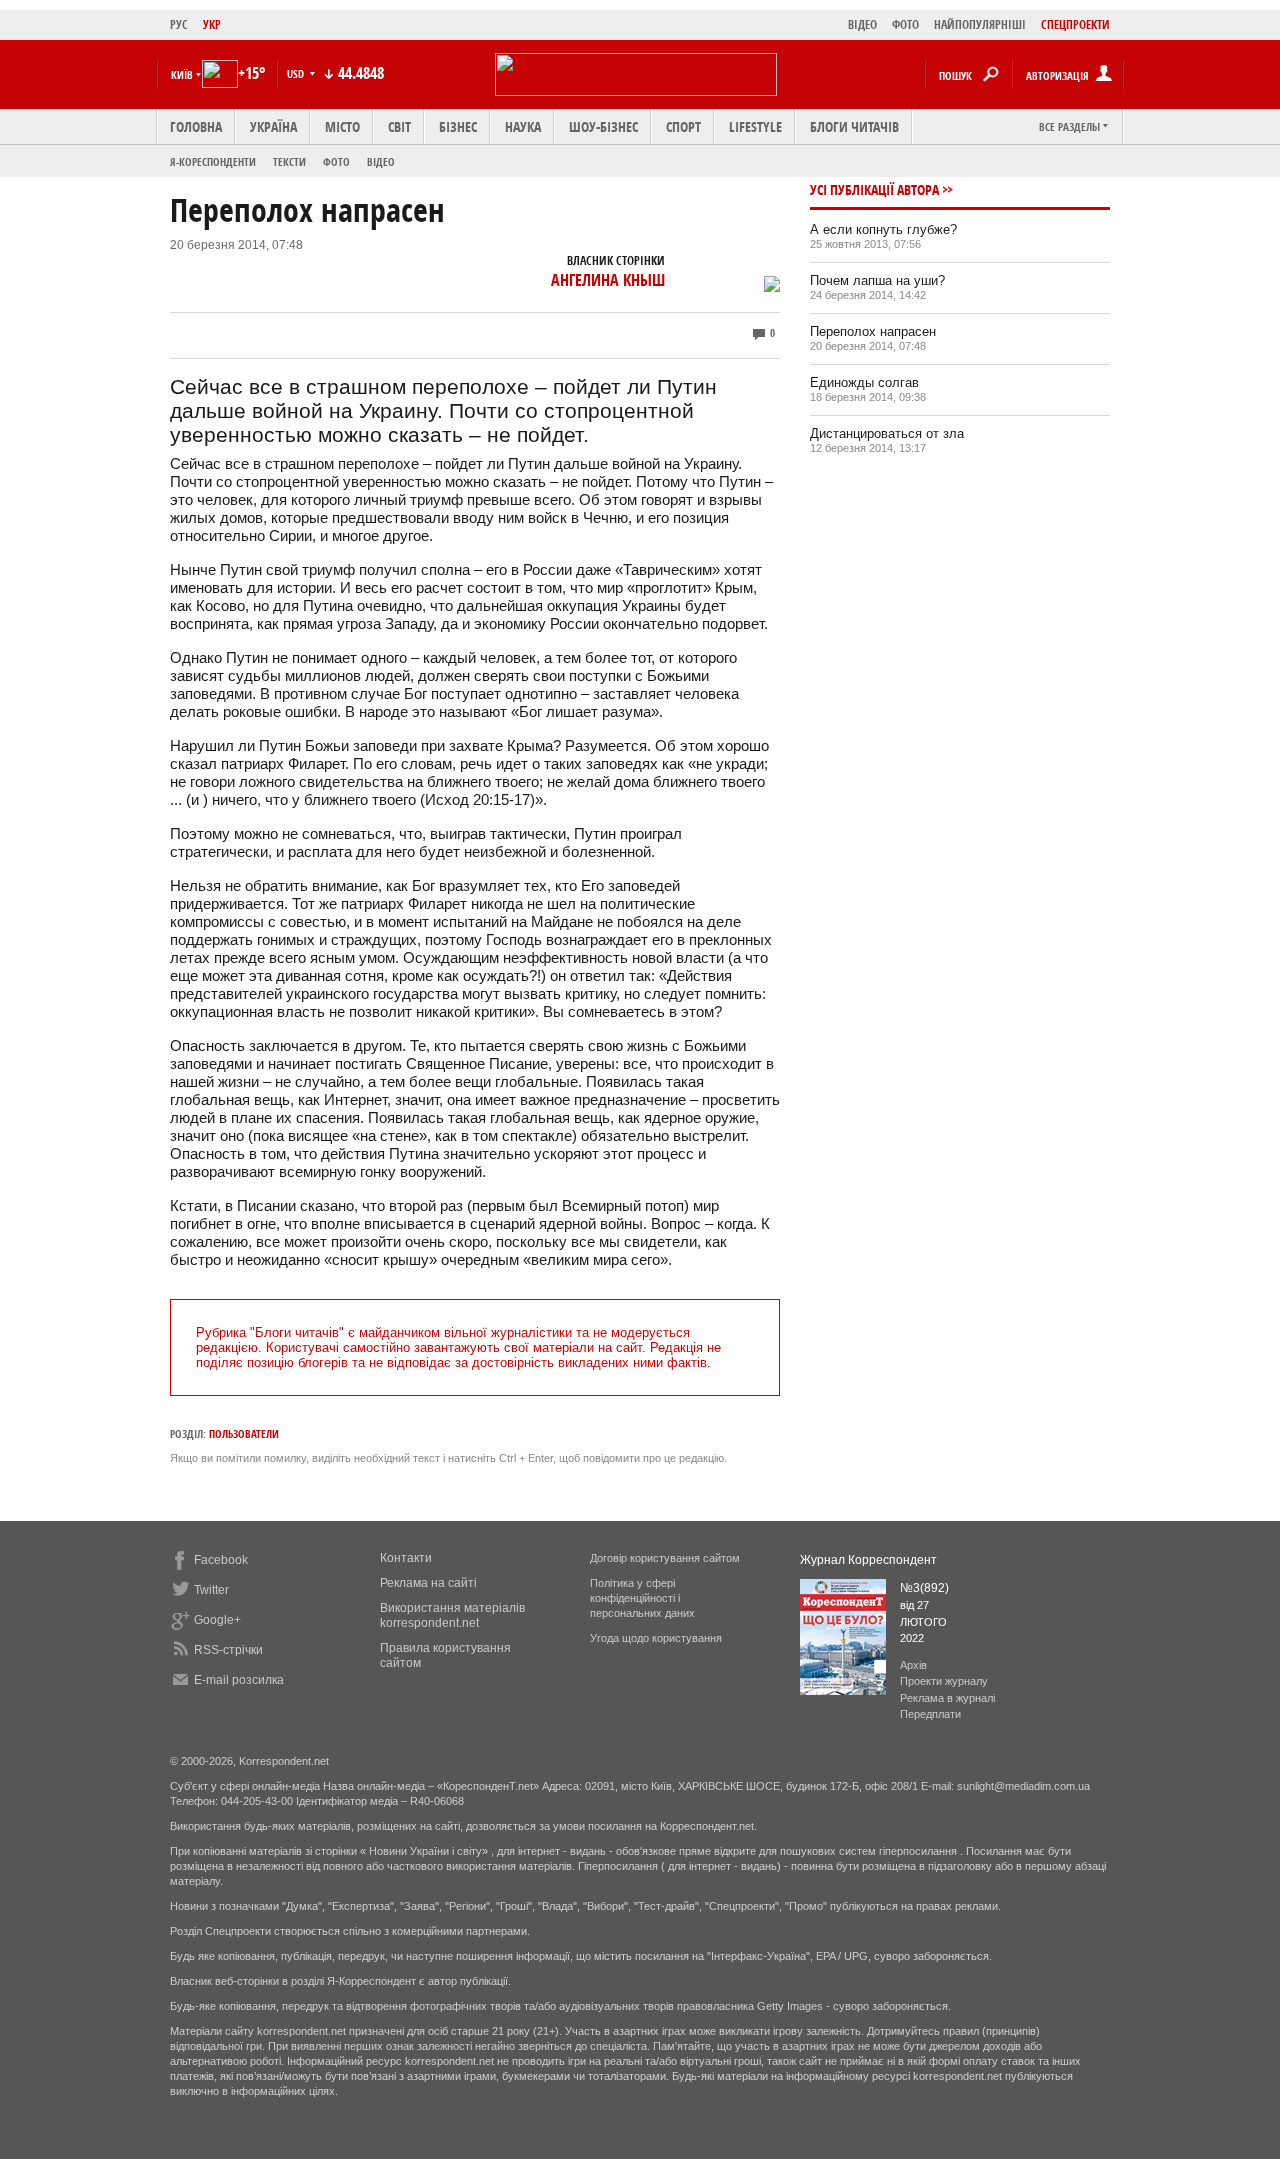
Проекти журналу (944, 1681)
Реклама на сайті (428, 1583)
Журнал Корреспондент (868, 1560)
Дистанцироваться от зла (887, 433)
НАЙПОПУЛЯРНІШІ (980, 24)
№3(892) (924, 1588)
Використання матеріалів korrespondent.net (452, 1615)
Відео (381, 161)
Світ (399, 126)
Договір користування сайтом (665, 1558)
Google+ (217, 1620)
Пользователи (244, 1433)
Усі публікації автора (874, 189)
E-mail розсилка (239, 1680)
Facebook (221, 1560)
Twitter (211, 1590)
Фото (336, 161)
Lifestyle (755, 126)
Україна (273, 126)
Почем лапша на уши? (877, 280)
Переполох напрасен (873, 331)
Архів (913, 1665)
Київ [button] (182, 74)
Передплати (930, 1714)
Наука (523, 126)
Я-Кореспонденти (213, 161)
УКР (212, 24)
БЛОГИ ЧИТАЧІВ (854, 126)
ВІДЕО (862, 24)
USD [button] (297, 73)
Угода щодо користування (656, 1638)
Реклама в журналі (947, 1698)
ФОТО (905, 24)
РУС (179, 24)
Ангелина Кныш (608, 280)
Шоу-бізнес (603, 126)
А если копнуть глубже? (883, 229)
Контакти (406, 1558)
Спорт (683, 126)
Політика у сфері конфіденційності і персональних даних (642, 1598)
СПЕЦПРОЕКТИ (1075, 24)
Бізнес (458, 126)
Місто (342, 126)
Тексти (289, 161)
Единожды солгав (864, 382)
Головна (196, 126)
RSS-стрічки (228, 1650)
